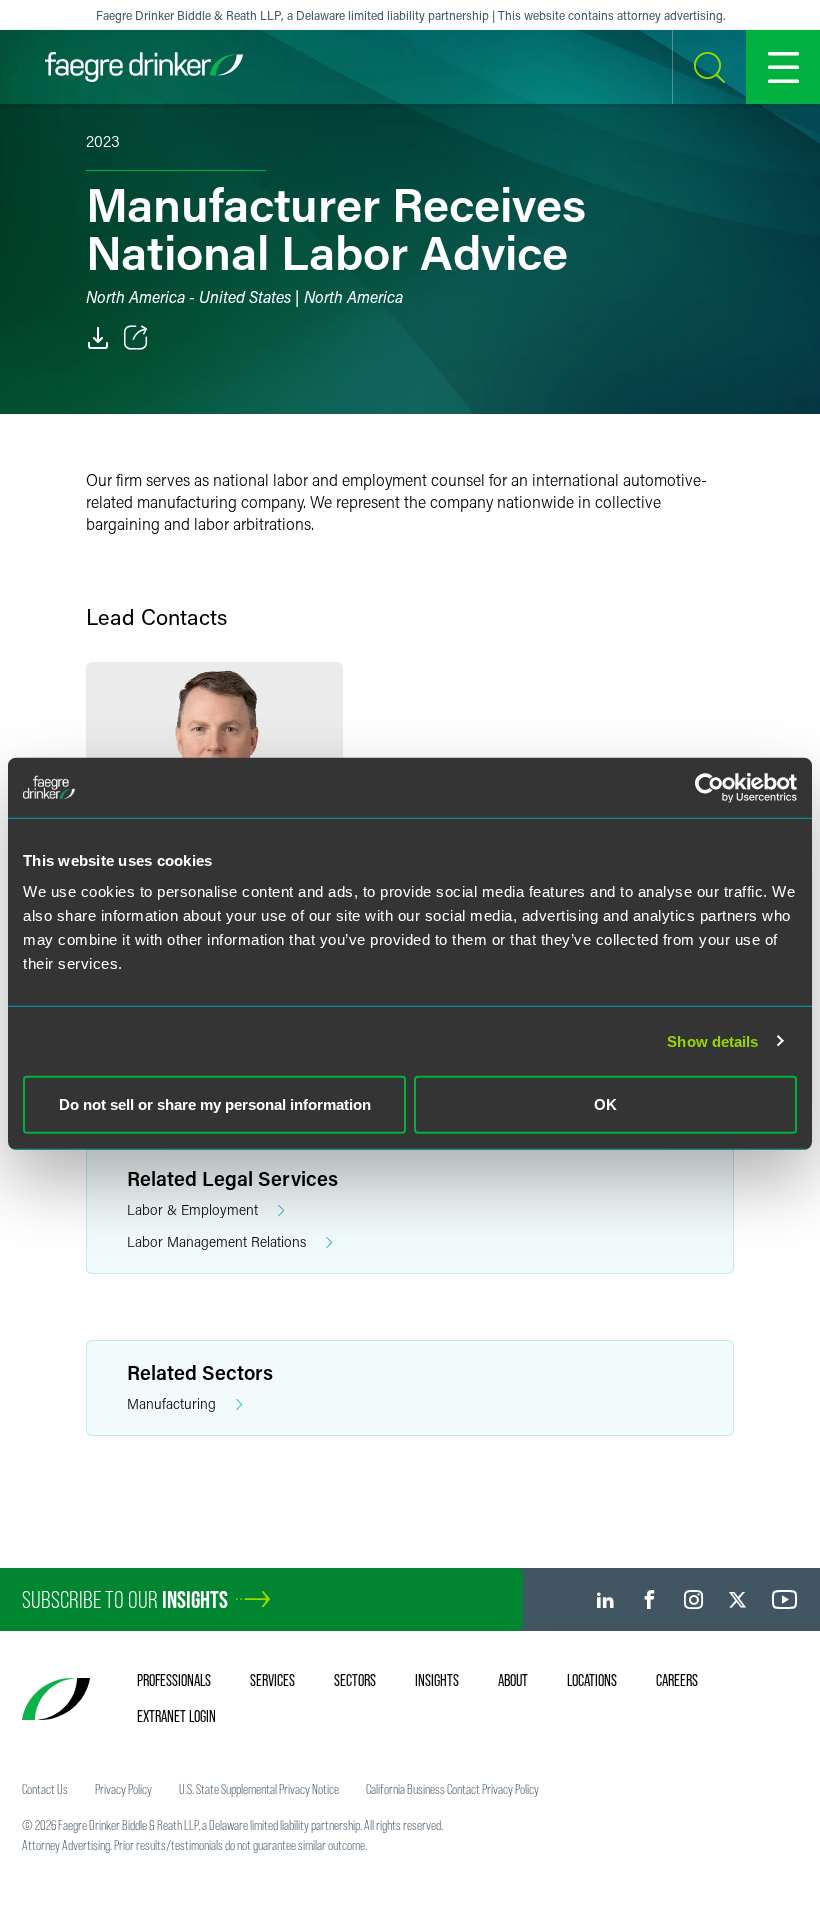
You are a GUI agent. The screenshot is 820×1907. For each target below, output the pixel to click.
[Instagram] (693, 1599)
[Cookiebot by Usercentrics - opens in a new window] (709, 787)
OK (605, 1104)
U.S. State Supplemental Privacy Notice (259, 1789)
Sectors (355, 1680)
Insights (437, 1680)
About (513, 1680)
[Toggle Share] (136, 338)
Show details (712, 1040)
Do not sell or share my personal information (215, 1104)
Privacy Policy (123, 1789)
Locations (592, 1680)
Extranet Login (176, 1716)
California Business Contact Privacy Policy (452, 1789)
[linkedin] (605, 1599)
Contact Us (45, 1789)
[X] (737, 1599)
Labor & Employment (192, 1209)
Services (272, 1680)
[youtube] (785, 1599)
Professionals (174, 1680)
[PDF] (98, 338)
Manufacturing (171, 1403)
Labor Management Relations (216, 1241)
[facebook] (649, 1599)
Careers (677, 1680)
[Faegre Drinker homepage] (144, 67)
